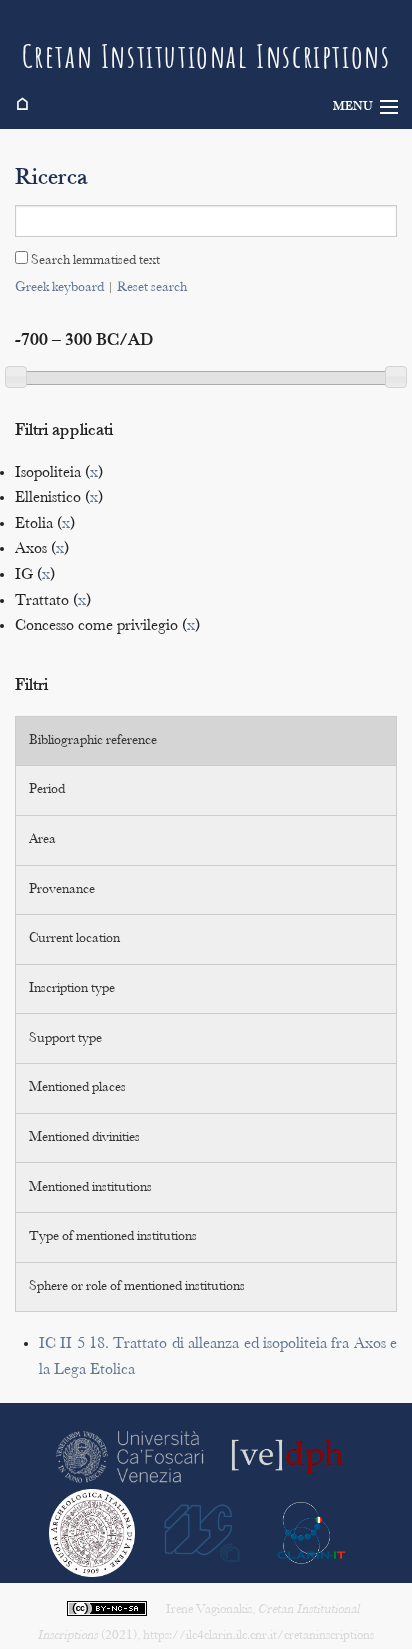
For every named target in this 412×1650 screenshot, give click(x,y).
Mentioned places (77, 1088)
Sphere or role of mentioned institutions (137, 1287)
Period (47, 790)
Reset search (152, 288)
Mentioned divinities (84, 1138)
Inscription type (72, 989)
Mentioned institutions (90, 1188)
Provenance (62, 890)
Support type (65, 1039)
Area (42, 840)
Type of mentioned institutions (113, 1237)
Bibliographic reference (93, 741)
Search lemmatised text (94, 261)
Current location (74, 939)
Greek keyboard (59, 288)
